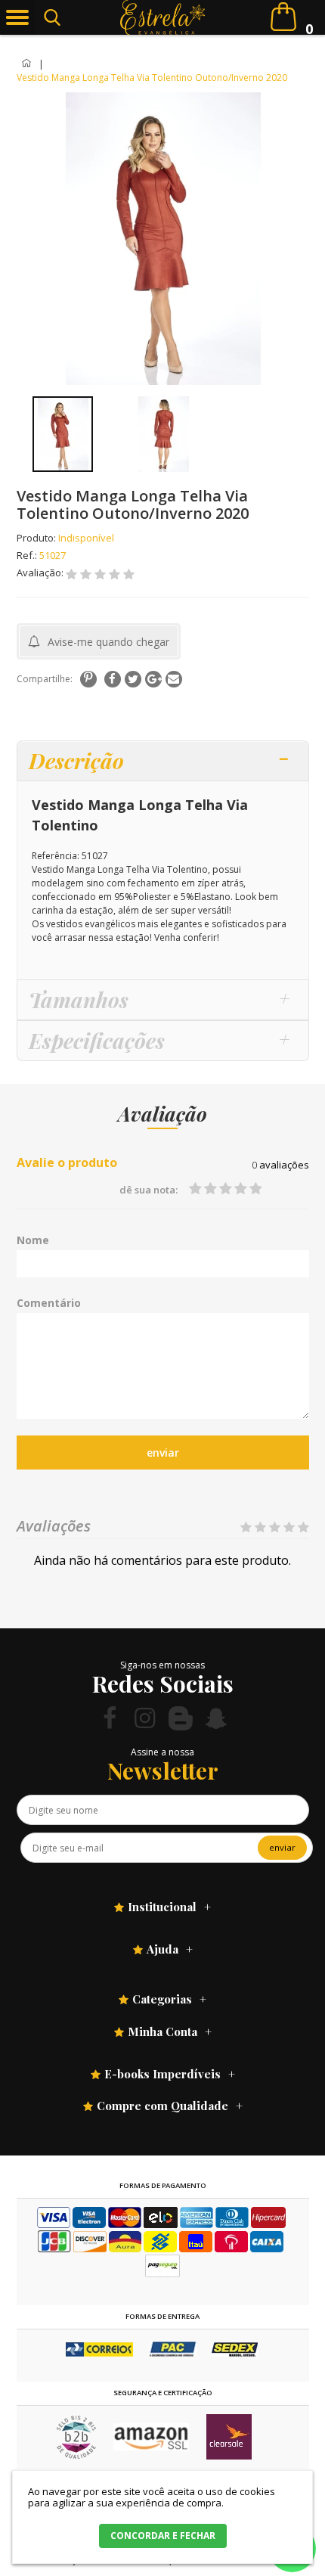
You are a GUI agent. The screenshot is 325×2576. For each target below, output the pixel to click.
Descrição (76, 760)
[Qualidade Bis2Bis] (76, 2455)
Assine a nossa (162, 1752)
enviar (163, 1452)
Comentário (49, 1303)
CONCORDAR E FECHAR (163, 2536)
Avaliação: (41, 573)
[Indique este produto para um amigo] (174, 679)
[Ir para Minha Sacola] (283, 17)
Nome (33, 1240)
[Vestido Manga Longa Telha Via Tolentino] (63, 434)
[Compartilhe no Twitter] (133, 679)
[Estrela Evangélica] (163, 17)
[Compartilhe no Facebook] (113, 679)
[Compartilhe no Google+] (153, 679)
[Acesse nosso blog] (181, 1718)
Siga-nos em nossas (162, 1665)
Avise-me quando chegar (108, 642)
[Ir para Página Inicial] (28, 64)
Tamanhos (79, 999)
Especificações (97, 1040)
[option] (63, 434)
